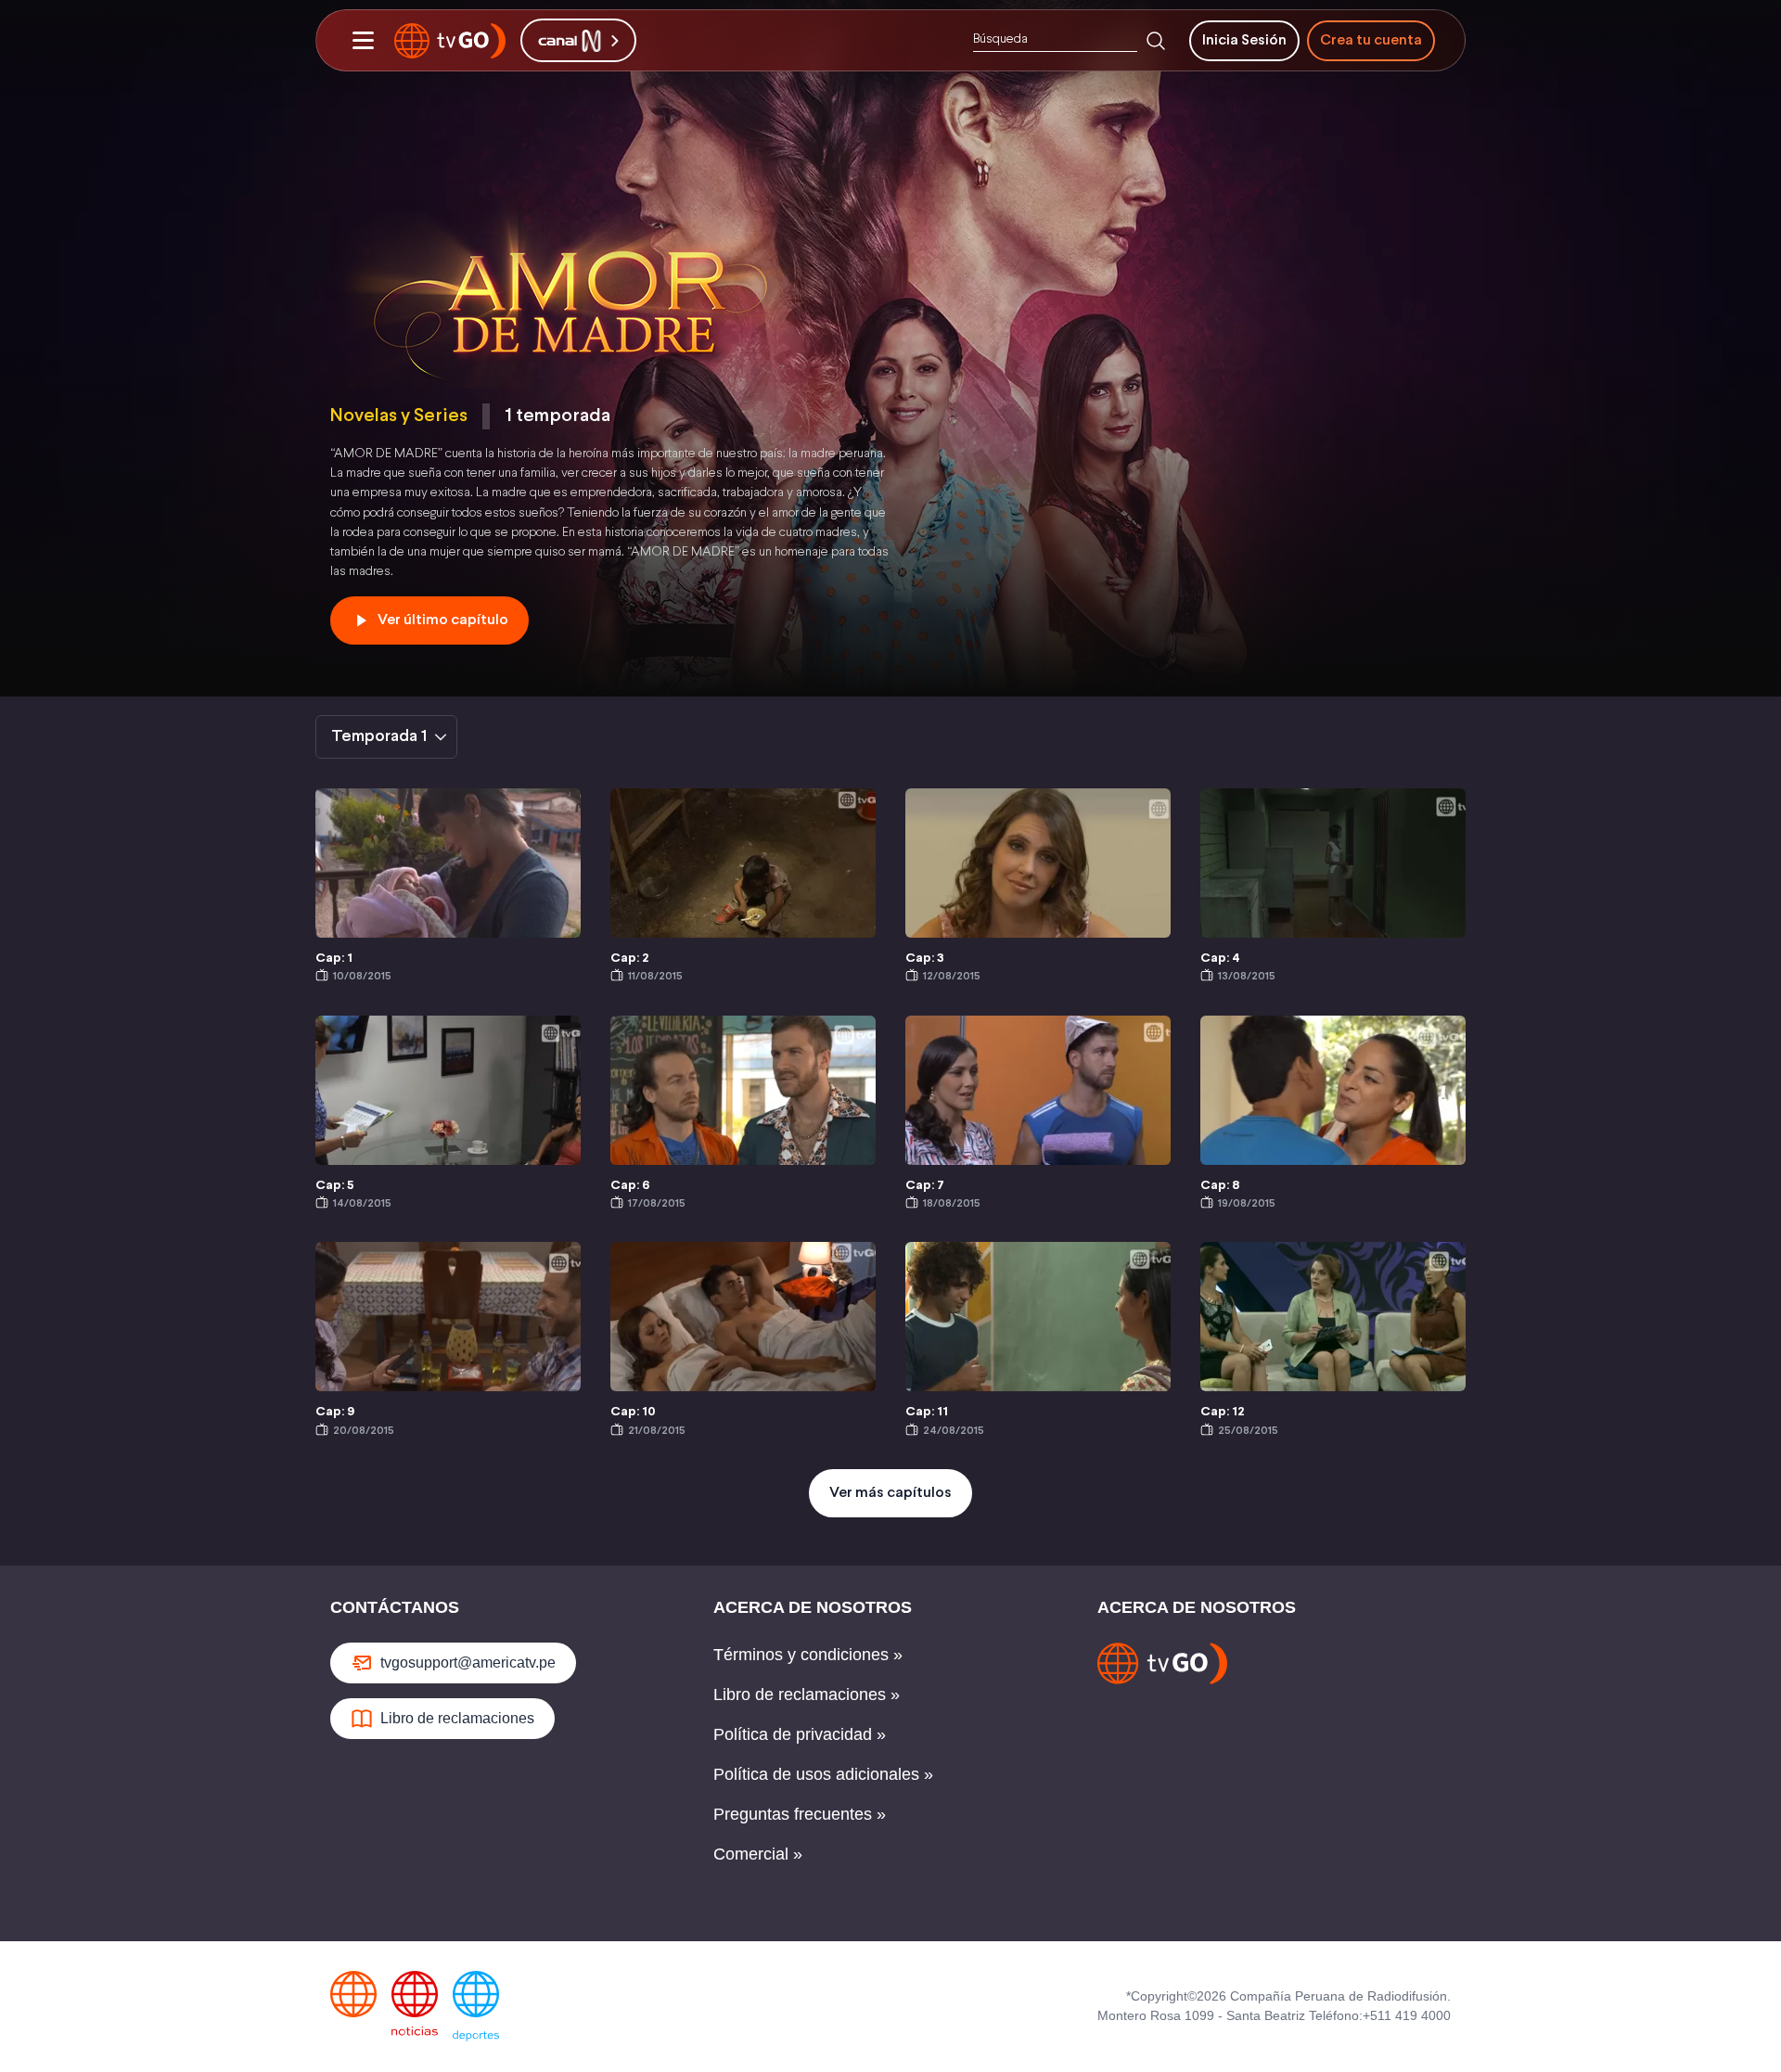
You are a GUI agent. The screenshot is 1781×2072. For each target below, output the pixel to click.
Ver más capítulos (890, 1493)
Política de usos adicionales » (823, 1774)
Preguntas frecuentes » (800, 1814)
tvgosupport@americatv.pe (468, 1663)
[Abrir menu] (363, 41)
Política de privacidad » (800, 1734)
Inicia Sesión (1244, 40)
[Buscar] (1156, 41)
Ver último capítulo (443, 620)
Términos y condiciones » (808, 1655)
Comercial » (758, 1854)
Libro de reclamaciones (457, 1718)
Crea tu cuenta (1371, 40)
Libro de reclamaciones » (807, 1695)
